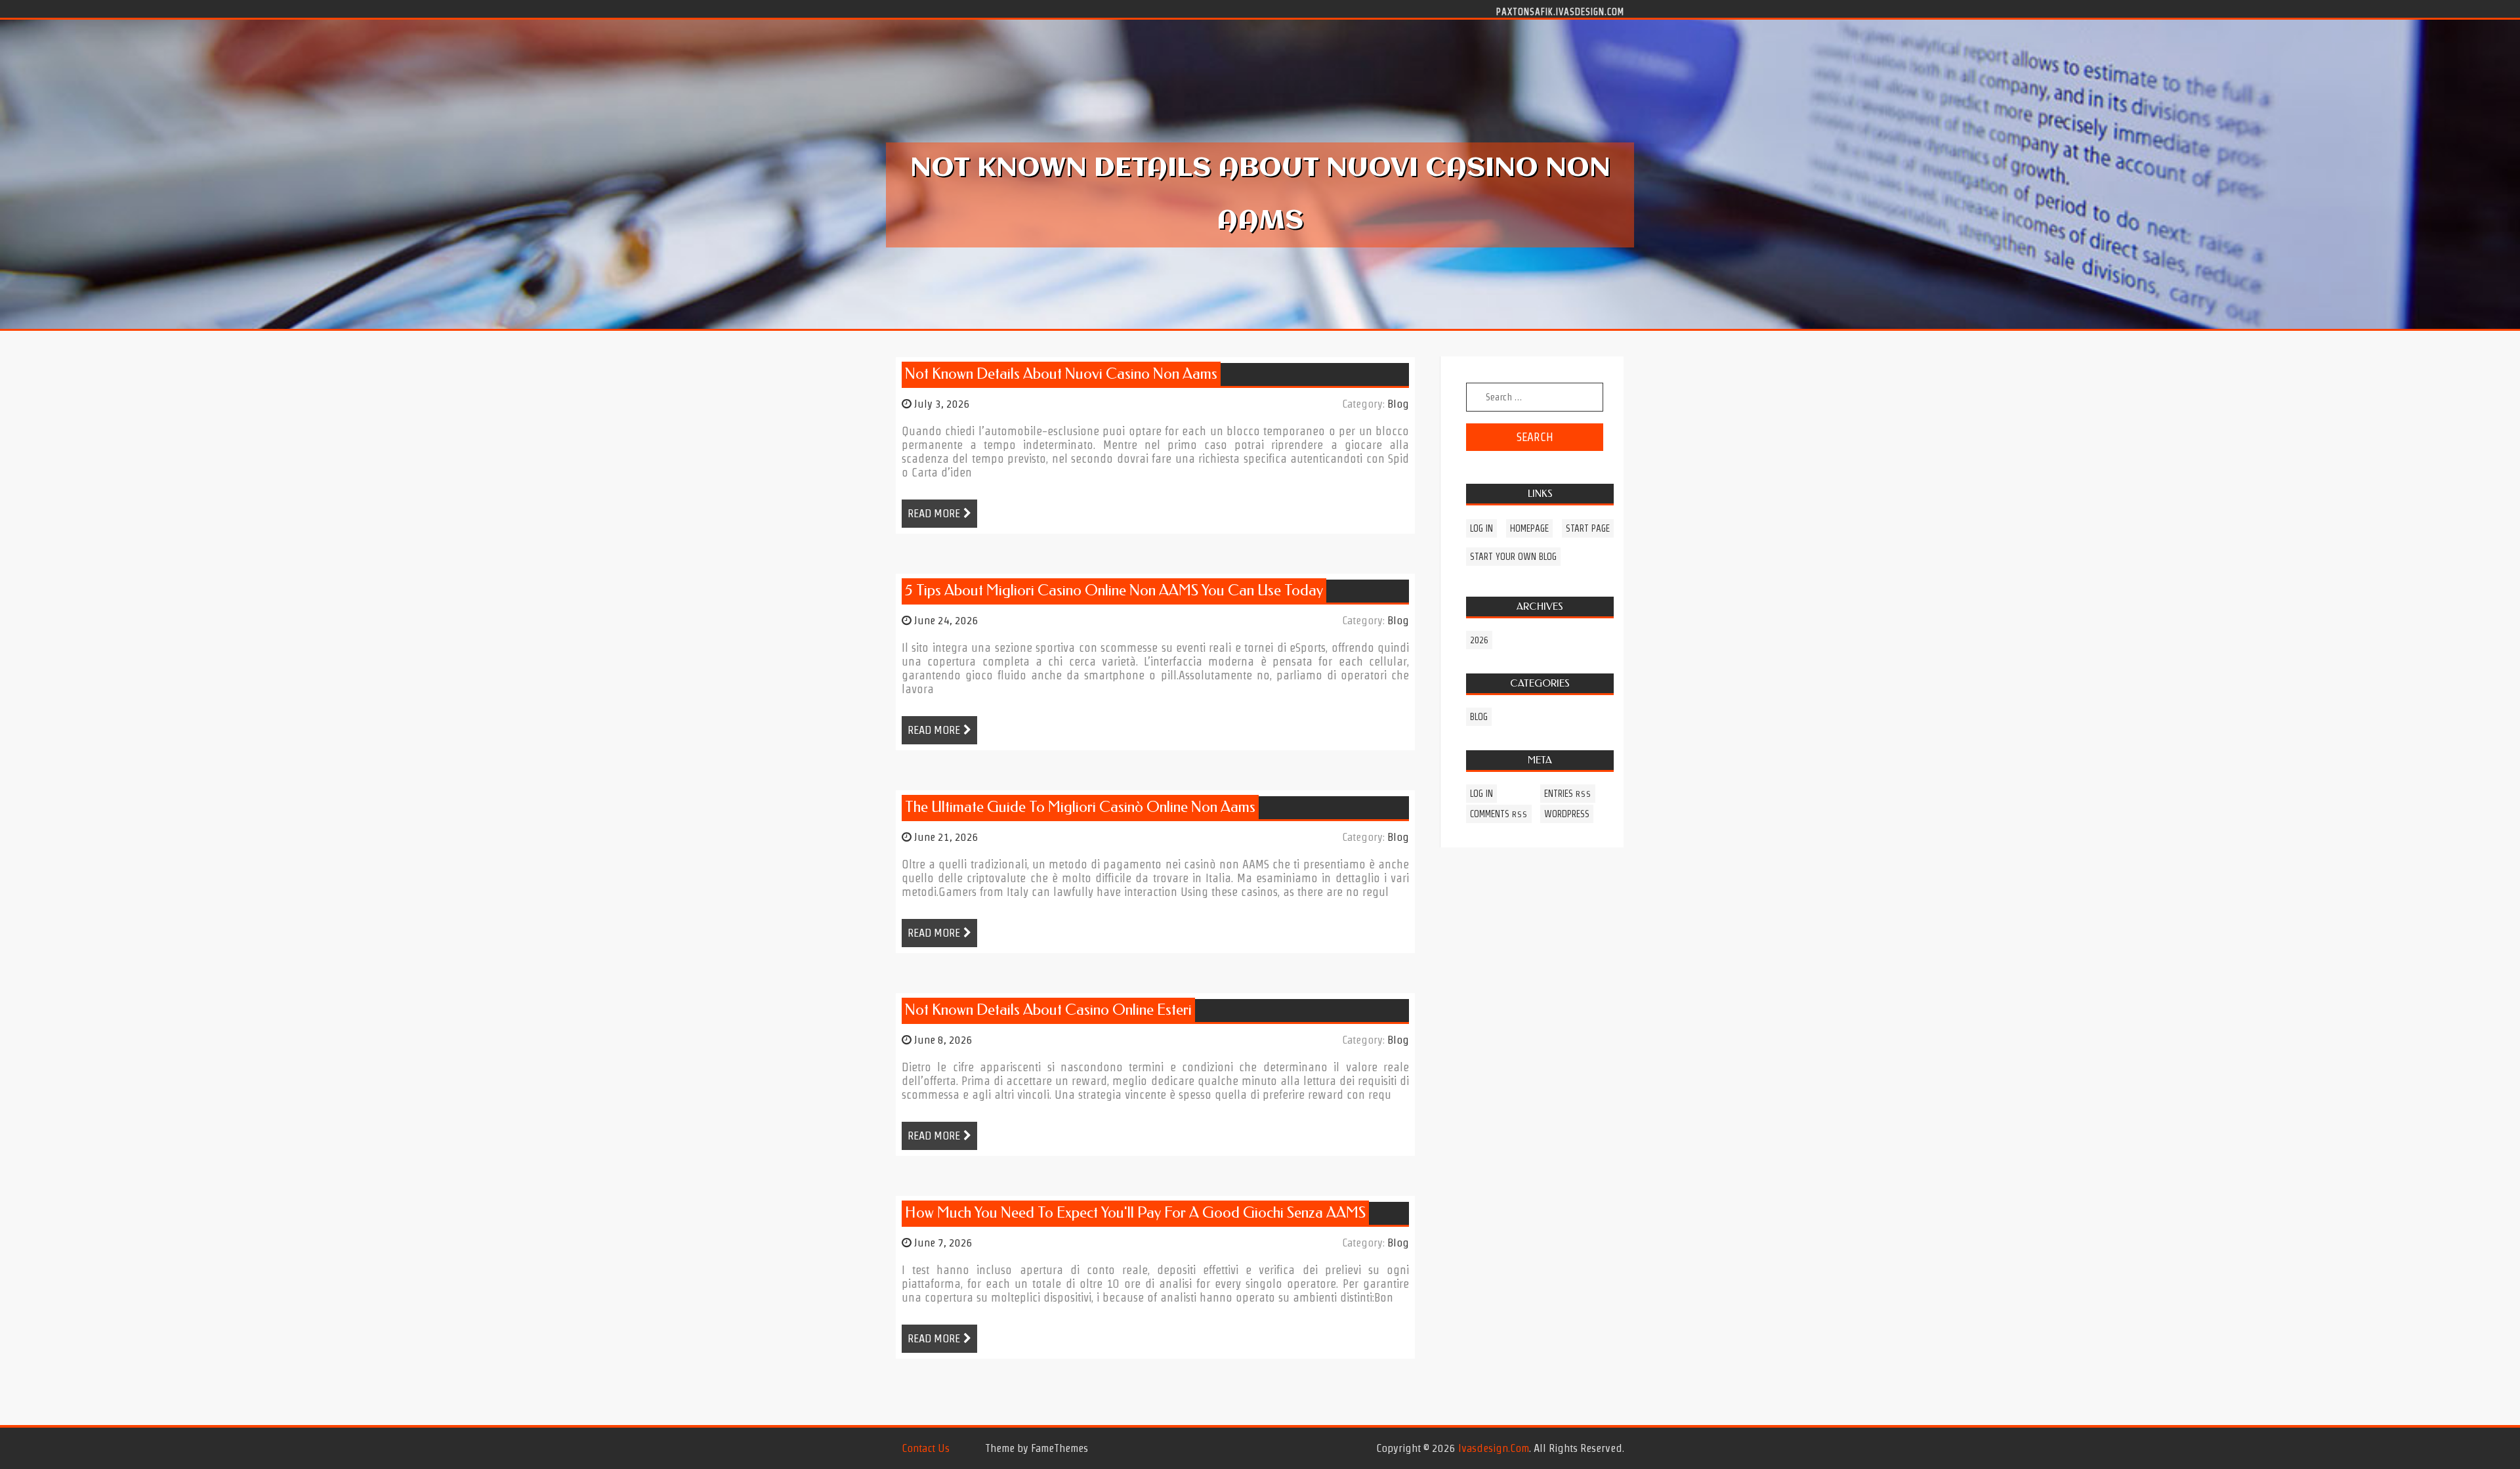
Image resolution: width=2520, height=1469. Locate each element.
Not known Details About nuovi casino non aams (1061, 374)
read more (934, 513)
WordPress (1567, 814)
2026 (1479, 640)
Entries (1568, 794)
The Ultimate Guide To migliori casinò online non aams (1080, 807)
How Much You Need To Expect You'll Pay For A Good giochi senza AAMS (1135, 1213)
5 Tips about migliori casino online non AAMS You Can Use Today (1114, 590)
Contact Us (926, 1448)
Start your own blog (1513, 557)
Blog (1398, 404)
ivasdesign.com (1494, 1448)
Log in (1481, 528)
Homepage (1529, 528)
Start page (1588, 528)
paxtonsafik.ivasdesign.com (1560, 11)
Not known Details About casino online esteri (1048, 1010)
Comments (1499, 814)
